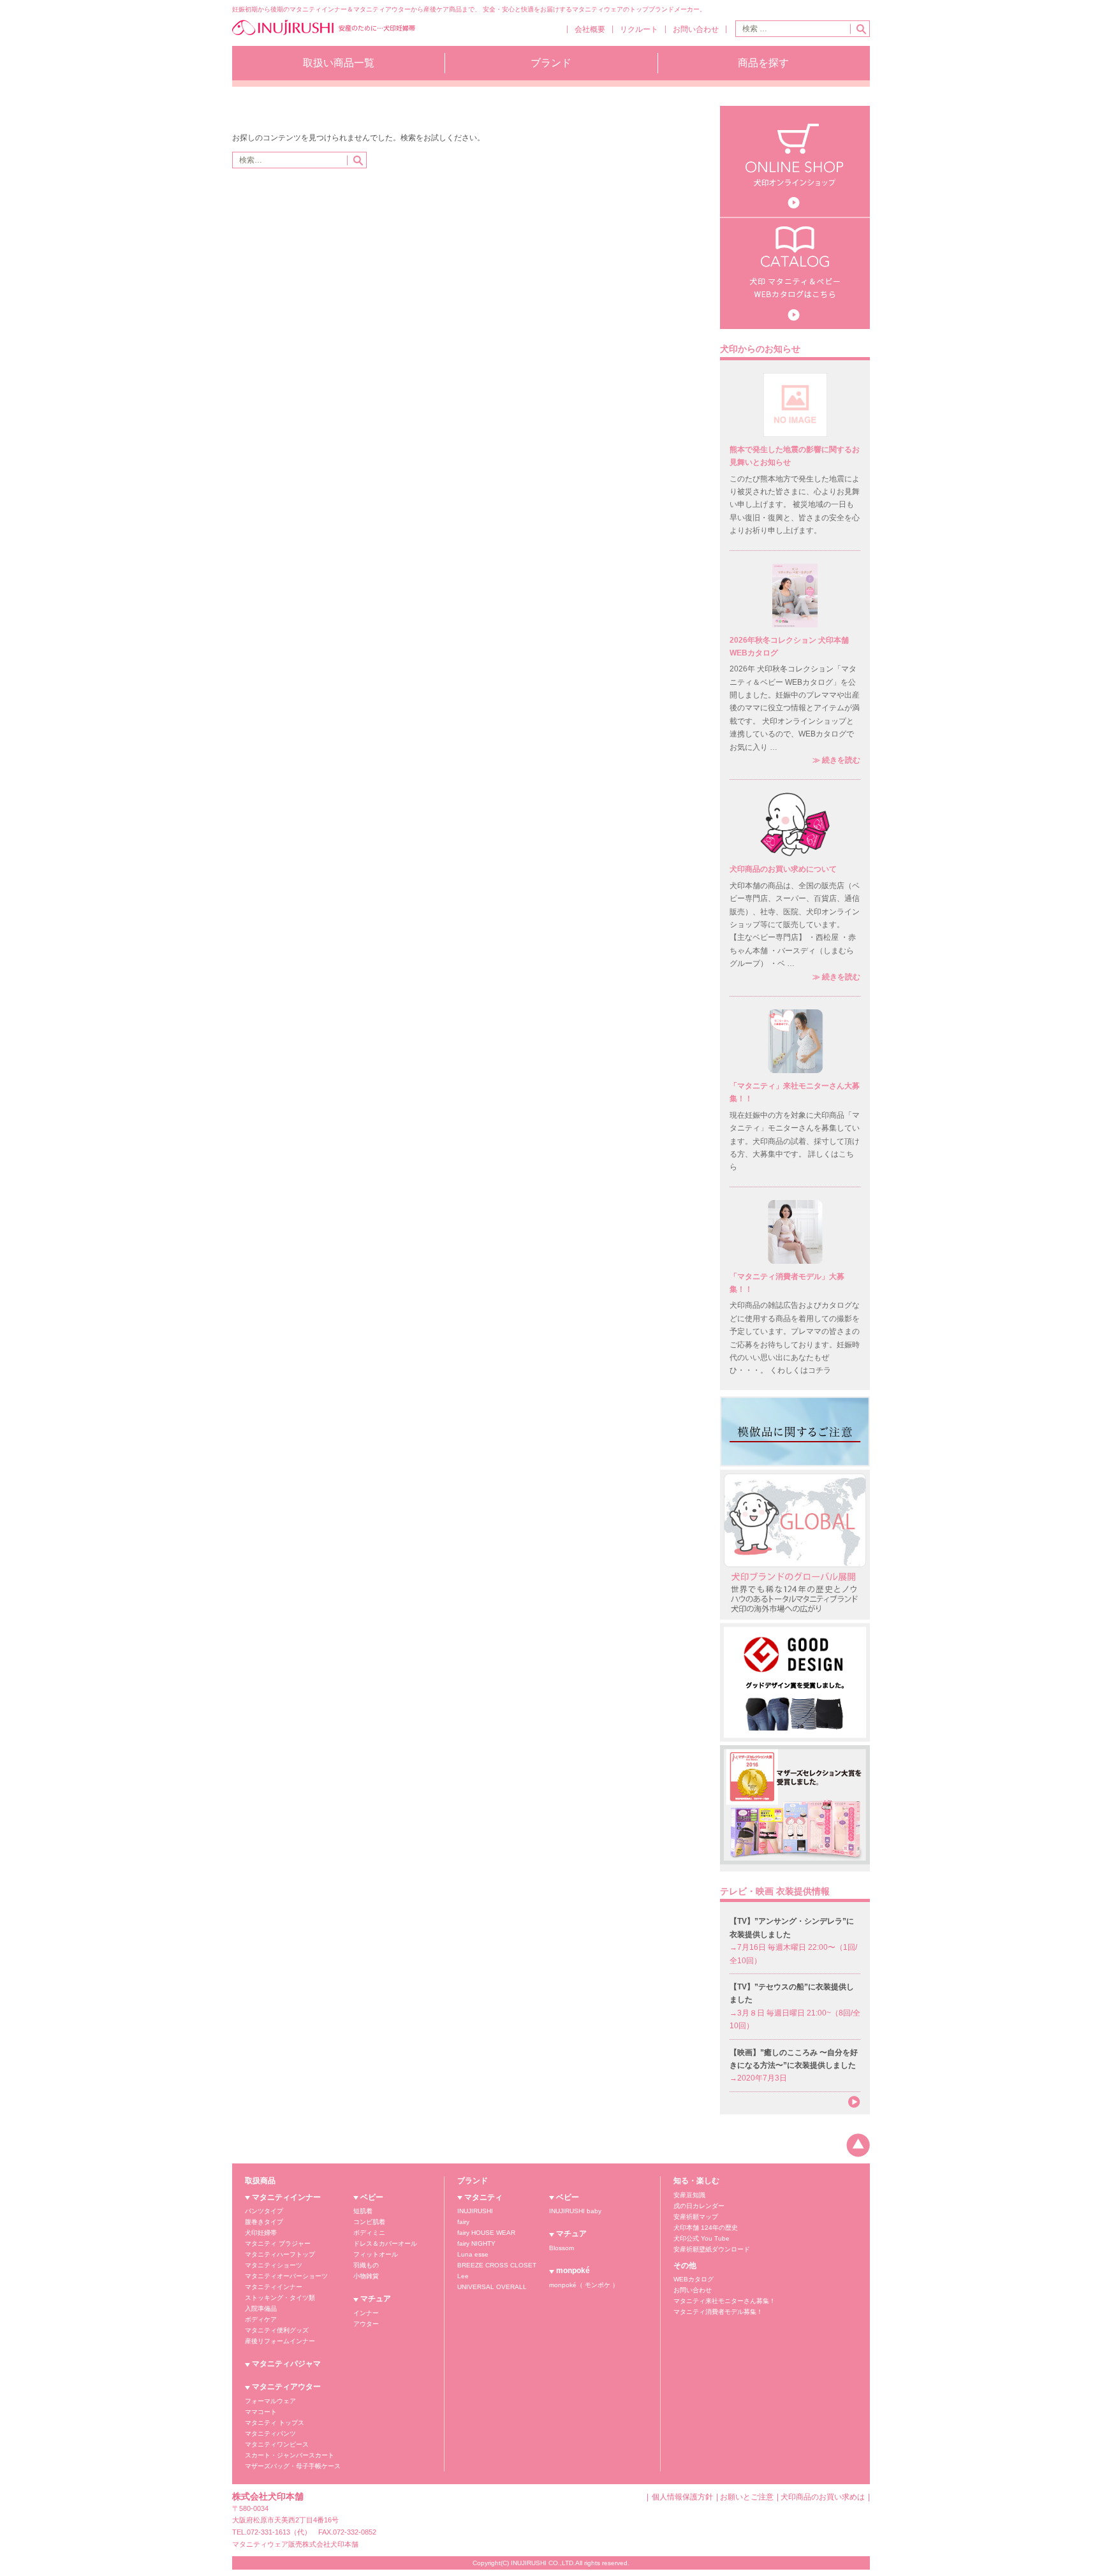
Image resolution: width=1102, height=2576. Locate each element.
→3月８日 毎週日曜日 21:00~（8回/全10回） (795, 2006)
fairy (463, 2222)
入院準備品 (261, 2309)
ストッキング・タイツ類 (280, 2298)
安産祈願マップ (696, 2217)
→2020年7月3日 (794, 2066)
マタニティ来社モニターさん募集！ (724, 2301)
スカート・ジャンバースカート (290, 2455)
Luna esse (473, 2254)
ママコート (261, 2412)
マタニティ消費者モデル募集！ (718, 2312)
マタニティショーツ (274, 2265)
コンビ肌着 (369, 2222)
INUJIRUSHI (475, 2211)
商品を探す (763, 63)
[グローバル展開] (795, 1544)
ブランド (551, 63)
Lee (463, 2276)
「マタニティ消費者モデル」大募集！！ (787, 1283)
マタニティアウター (286, 2387)
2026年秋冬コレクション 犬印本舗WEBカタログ (789, 647)
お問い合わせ (696, 29)
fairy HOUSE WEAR (486, 2233)
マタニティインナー (286, 2197)
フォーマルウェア (270, 2401)
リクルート (639, 29)
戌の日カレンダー (699, 2206)
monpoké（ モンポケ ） (584, 2285)
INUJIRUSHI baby (575, 2211)
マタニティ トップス (275, 2423)
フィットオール (376, 2254)
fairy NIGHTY (476, 2243)
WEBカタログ (694, 2279)
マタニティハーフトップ (280, 2254)
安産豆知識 (689, 2195)
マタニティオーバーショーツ (286, 2276)
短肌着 (363, 2211)
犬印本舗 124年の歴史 (706, 2228)
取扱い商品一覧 (339, 63)
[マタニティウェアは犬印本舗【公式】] (324, 34)
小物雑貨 (366, 2276)
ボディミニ (369, 2233)
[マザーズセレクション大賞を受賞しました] (795, 1808)
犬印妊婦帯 (261, 2233)
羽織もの (366, 2265)
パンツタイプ (264, 2211)
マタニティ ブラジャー (278, 2243)
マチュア (376, 2299)
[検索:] (793, 29)
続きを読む (836, 760)
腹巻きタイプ (264, 2222)
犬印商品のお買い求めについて (783, 869)
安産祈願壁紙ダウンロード (712, 2249)
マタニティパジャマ (286, 2364)
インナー (366, 2313)
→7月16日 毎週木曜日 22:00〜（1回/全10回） (793, 1941)
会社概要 (590, 29)
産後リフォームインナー (280, 2341)
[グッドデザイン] (795, 1681)
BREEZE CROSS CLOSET (497, 2265)
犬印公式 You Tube (702, 2238)
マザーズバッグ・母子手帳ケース (293, 2466)
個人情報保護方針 (682, 2497)
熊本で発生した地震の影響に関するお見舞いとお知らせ (795, 456)
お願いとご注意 (747, 2497)
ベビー (372, 2197)
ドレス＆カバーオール (385, 2243)
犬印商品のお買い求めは (823, 2497)
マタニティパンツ (270, 2433)
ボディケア (261, 2319)
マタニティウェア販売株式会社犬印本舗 (295, 2544)
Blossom (562, 2248)
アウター (366, 2324)
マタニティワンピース (277, 2444)
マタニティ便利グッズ (277, 2330)
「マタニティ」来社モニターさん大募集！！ (795, 1092)
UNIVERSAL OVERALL (492, 2287)
